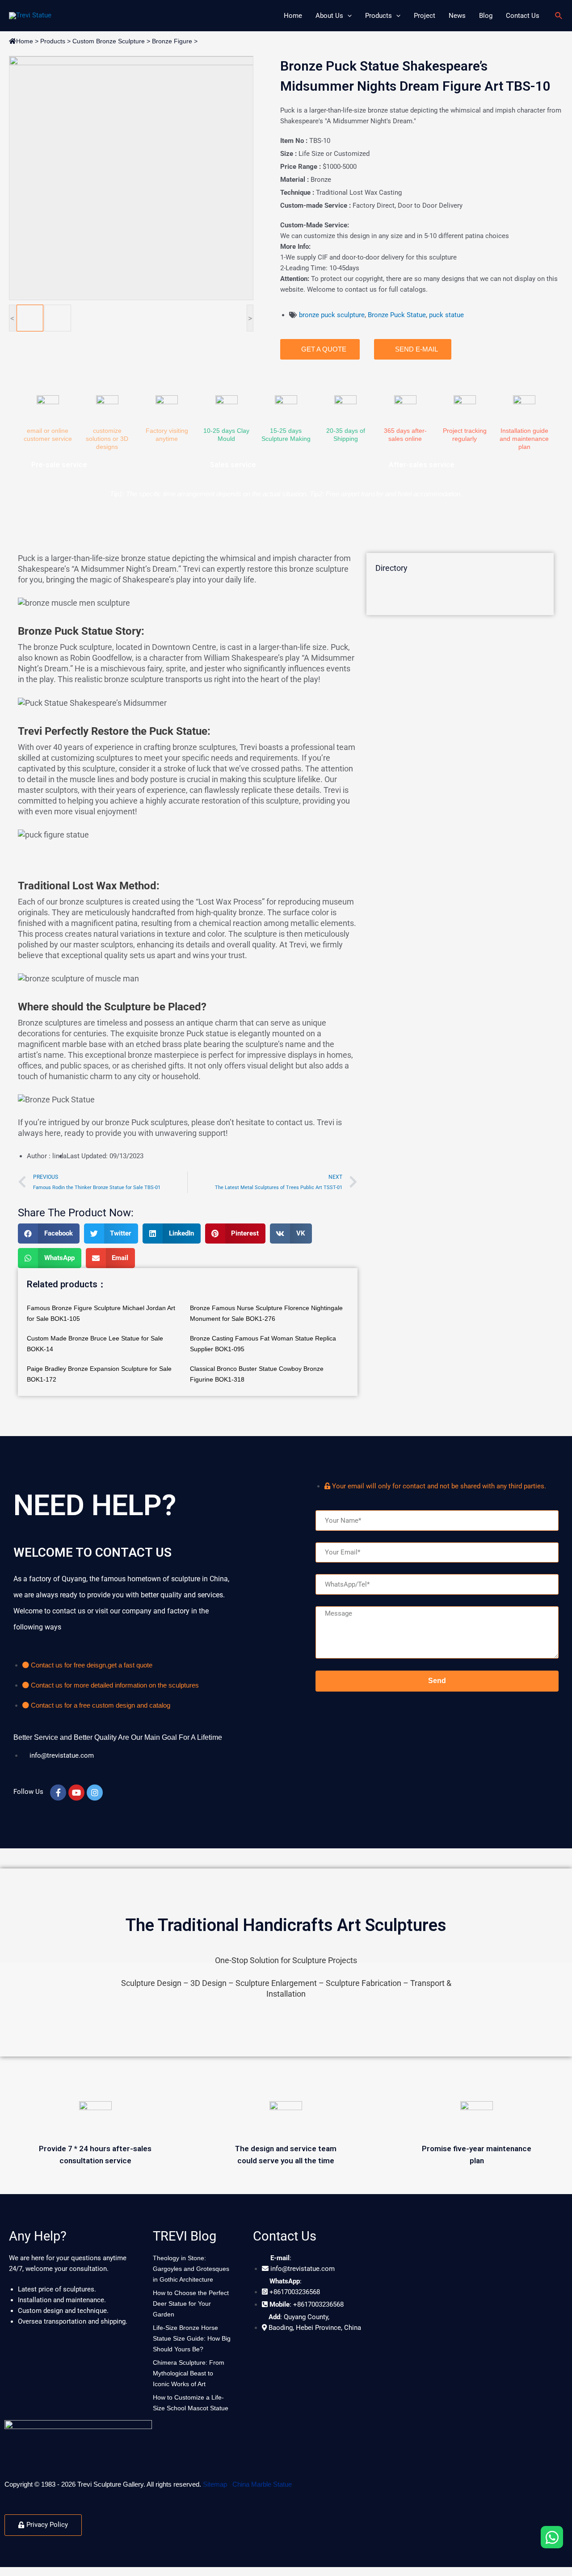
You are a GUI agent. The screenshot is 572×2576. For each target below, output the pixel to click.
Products (53, 41)
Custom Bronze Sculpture (109, 41)
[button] (49, 1234)
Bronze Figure (172, 41)
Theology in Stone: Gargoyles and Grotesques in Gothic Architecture (191, 2269)
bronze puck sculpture (332, 315)
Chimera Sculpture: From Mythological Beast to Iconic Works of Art (189, 2373)
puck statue (446, 315)
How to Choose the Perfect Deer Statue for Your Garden (191, 2304)
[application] (347, 16)
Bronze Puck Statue (397, 315)
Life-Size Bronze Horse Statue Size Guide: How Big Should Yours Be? (192, 2338)
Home (25, 41)
